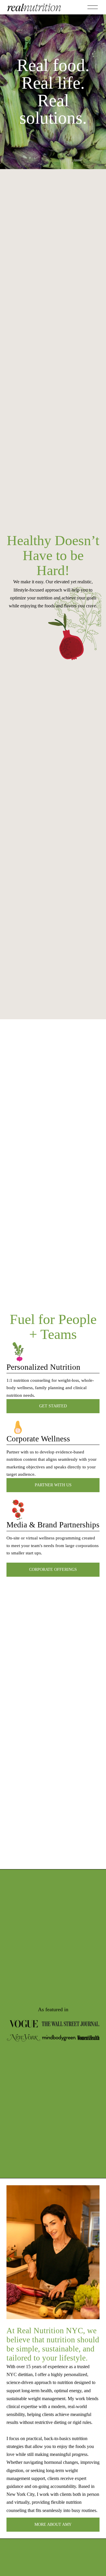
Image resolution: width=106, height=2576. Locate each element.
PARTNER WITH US (53, 1485)
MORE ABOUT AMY (53, 2524)
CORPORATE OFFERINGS (53, 1570)
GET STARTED (53, 1406)
